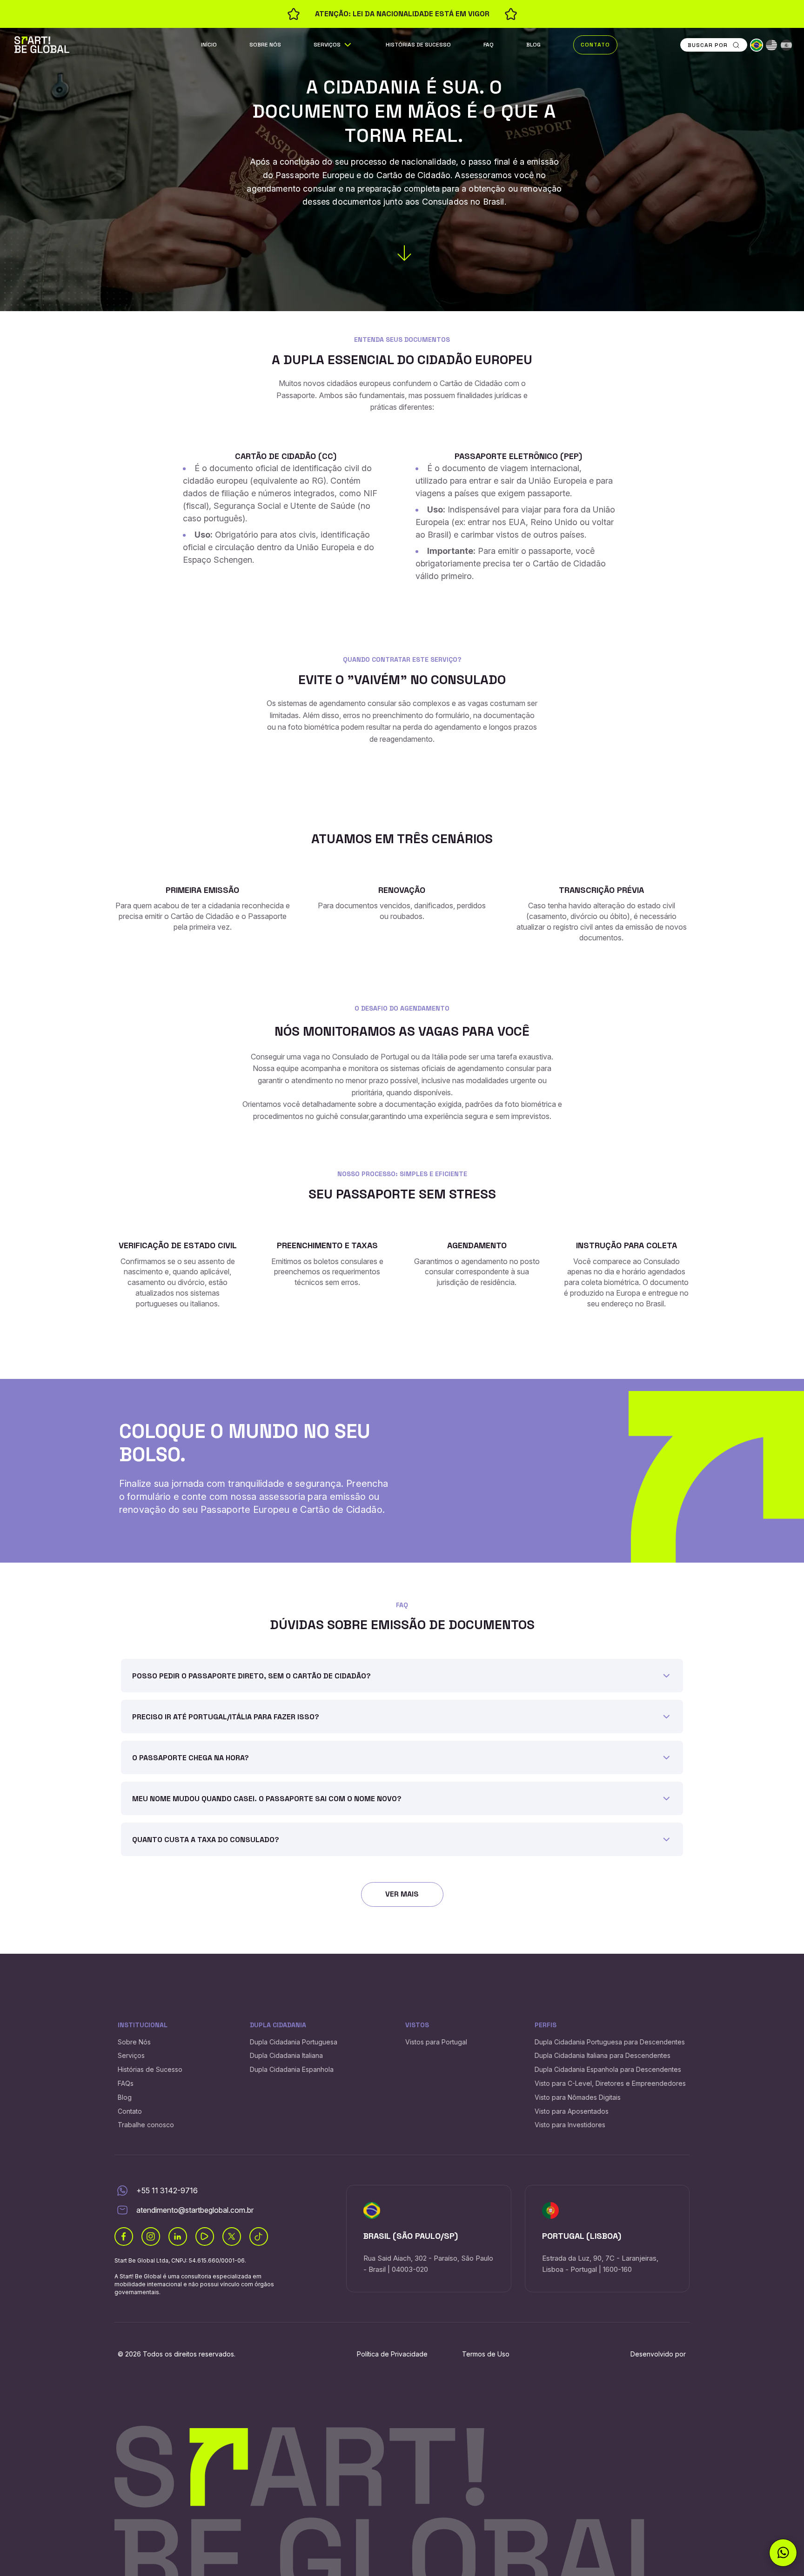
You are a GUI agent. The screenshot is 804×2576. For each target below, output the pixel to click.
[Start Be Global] (42, 44)
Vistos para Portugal (436, 2042)
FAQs (126, 2083)
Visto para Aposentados (572, 2111)
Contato (595, 45)
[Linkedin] (178, 2237)
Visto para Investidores (570, 2125)
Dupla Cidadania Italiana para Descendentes (603, 2055)
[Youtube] (205, 2237)
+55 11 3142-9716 (167, 2190)
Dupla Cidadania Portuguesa (294, 2042)
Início (209, 45)
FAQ (489, 45)
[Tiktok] (259, 2237)
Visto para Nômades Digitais (578, 2097)
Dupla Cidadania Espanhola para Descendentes (608, 2069)
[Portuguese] (757, 45)
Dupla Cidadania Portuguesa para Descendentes (610, 2042)
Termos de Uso (486, 2354)
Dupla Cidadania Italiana (286, 2055)
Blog (533, 45)
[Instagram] (151, 2237)
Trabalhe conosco (146, 2125)
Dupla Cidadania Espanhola (292, 2069)
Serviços (327, 45)
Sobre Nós (265, 45)
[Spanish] (786, 45)
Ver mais (402, 1894)
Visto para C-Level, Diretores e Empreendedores (610, 2083)
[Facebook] (124, 2237)
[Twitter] (232, 2237)
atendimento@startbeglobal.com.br (195, 2210)
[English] (771, 45)
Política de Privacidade (392, 2354)
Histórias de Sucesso (418, 45)
